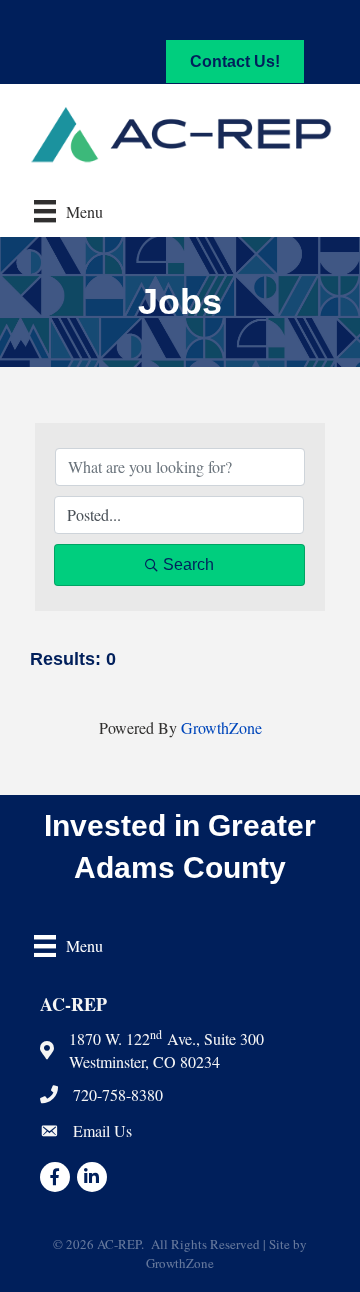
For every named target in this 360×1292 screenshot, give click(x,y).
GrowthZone (221, 727)
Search (188, 564)
